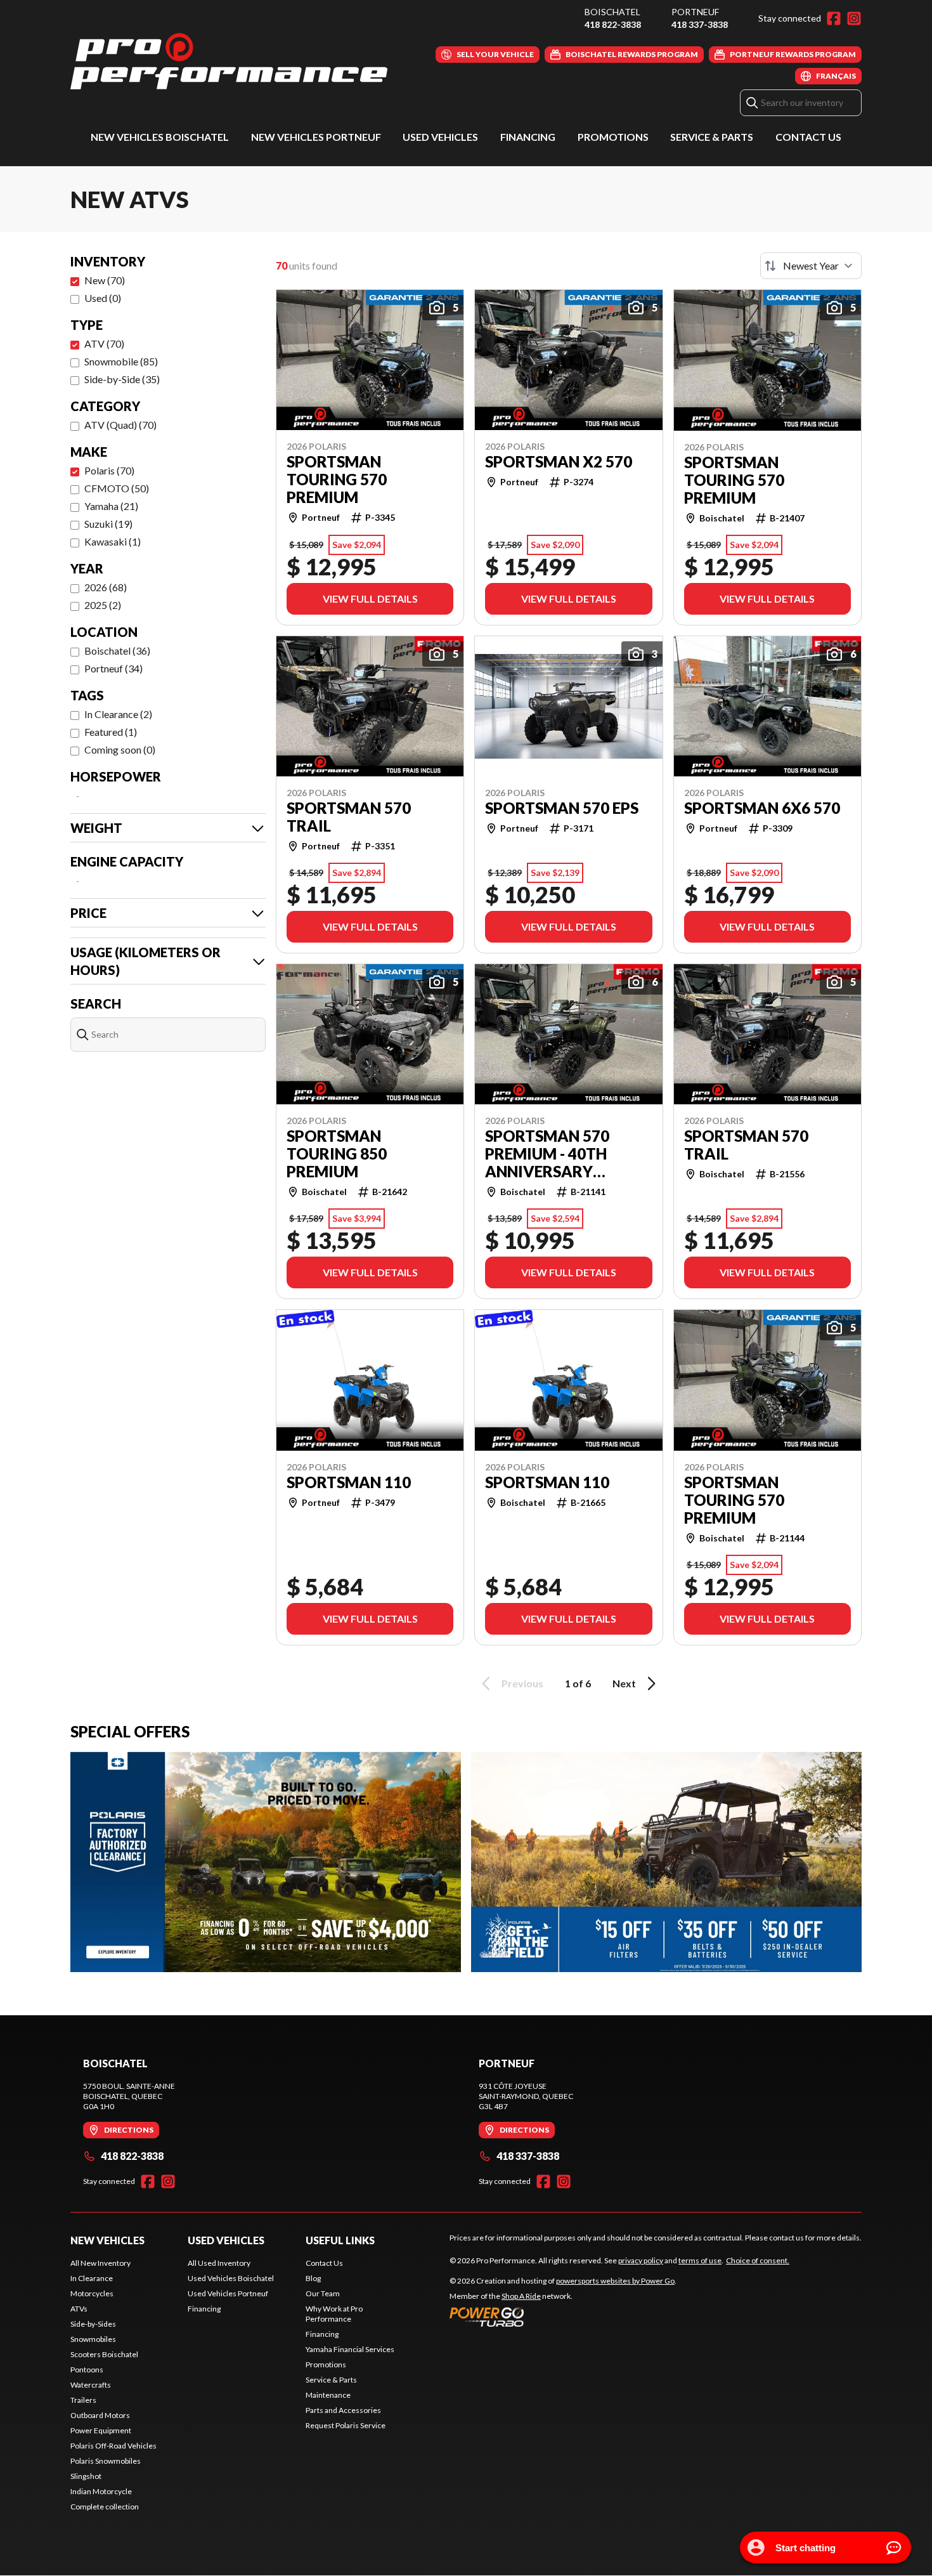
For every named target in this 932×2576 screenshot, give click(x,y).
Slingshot (86, 2476)
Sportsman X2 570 (559, 462)
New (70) (105, 280)
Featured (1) (111, 732)
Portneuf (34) (113, 668)
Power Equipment (101, 2430)
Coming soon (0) (120, 749)
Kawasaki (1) (113, 541)
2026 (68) (106, 587)
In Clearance (92, 2278)
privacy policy (641, 2260)
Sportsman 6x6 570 (762, 808)
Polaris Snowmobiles (106, 2461)
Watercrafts (91, 2385)
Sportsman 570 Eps (562, 808)
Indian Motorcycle (101, 2491)
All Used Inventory (219, 2263)
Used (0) (103, 298)
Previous (522, 1683)
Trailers (83, 2400)
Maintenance (328, 2395)
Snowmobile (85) (121, 361)
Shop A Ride (521, 2296)
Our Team (323, 2293)
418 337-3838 (700, 24)
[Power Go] (563, 2317)
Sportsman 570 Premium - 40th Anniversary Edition (547, 1154)
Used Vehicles (440, 137)
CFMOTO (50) (117, 488)
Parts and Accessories (343, 2410)
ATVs (79, 2309)
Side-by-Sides (93, 2324)
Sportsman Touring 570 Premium (337, 480)
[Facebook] (834, 18)
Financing (528, 137)
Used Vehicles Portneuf (228, 2293)
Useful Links (340, 2240)
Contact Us (808, 137)
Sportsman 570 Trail (349, 817)
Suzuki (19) (108, 524)
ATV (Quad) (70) (120, 425)
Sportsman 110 (349, 1482)
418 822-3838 (613, 24)
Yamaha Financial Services (350, 2349)
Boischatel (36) (117, 651)
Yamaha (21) (111, 506)
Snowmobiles (93, 2339)
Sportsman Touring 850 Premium (337, 1154)
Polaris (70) (109, 470)
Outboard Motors (100, 2415)
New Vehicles (107, 2240)
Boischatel (612, 12)
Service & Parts (712, 137)
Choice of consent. (758, 2260)
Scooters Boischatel (104, 2354)
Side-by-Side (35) (122, 379)
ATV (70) (104, 343)
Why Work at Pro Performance (334, 2314)
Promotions (613, 137)
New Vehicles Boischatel (160, 137)
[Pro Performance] (229, 61)
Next (624, 1683)
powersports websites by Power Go (615, 2281)
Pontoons (87, 2370)
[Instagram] (854, 18)
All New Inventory (100, 2263)
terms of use (700, 2260)
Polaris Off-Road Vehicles (113, 2446)
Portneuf (695, 12)
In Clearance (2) (118, 714)
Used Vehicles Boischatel (231, 2278)
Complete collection (105, 2507)
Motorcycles (92, 2293)
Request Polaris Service (346, 2425)
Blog (313, 2278)
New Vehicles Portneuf (316, 137)
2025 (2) (103, 605)
